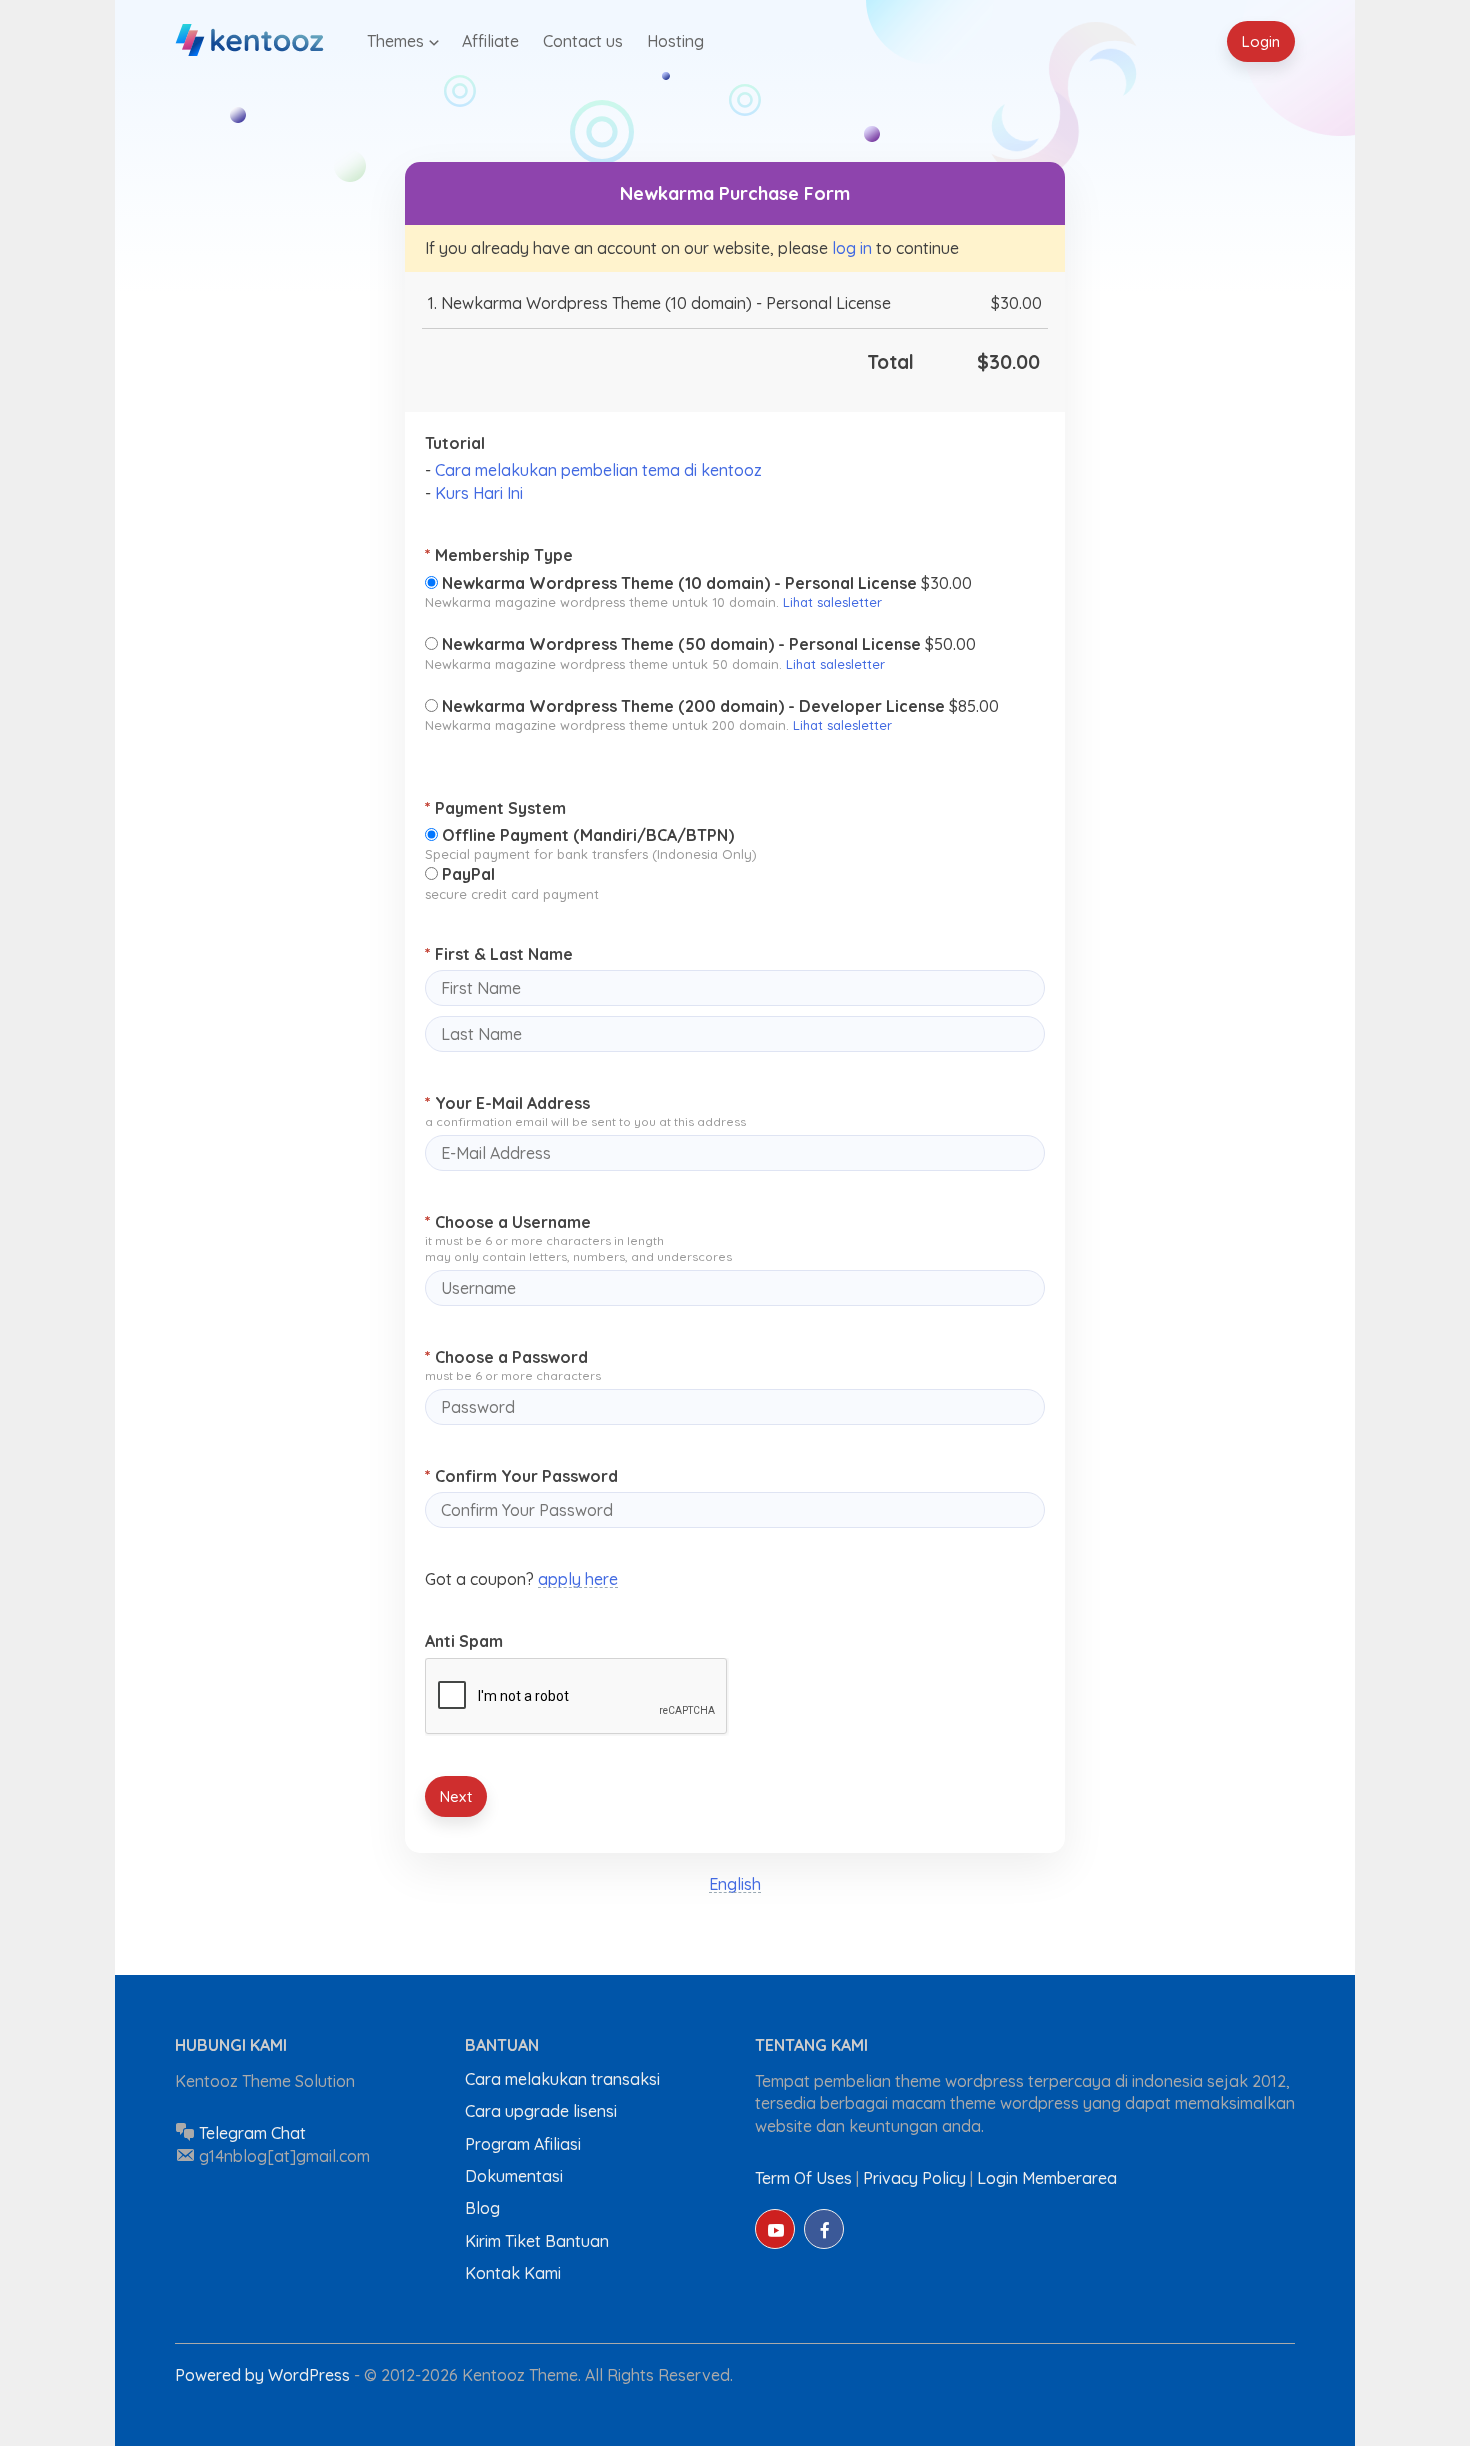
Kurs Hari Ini (479, 493)
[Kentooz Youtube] (775, 2229)
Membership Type (499, 555)
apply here (578, 1579)
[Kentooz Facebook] (824, 2229)
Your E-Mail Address (507, 1103)
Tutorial (455, 443)
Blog (482, 2208)
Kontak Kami (513, 2273)
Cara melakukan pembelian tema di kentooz (598, 470)
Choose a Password (506, 1357)
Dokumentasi (514, 2176)
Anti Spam (464, 1641)
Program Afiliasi (523, 2144)
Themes (395, 41)
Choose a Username (508, 1222)
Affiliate (490, 41)
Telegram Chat (252, 2133)
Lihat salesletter (832, 602)
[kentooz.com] (250, 41)
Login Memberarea (1047, 2178)
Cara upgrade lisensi (541, 2111)
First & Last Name (499, 954)
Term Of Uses (803, 2178)
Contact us (583, 41)
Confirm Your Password (521, 1476)
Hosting (675, 41)
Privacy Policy (914, 2178)
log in (852, 248)
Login (1261, 41)
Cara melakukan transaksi (562, 2079)
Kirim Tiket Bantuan (537, 2241)
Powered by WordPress (264, 2375)
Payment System (495, 808)
